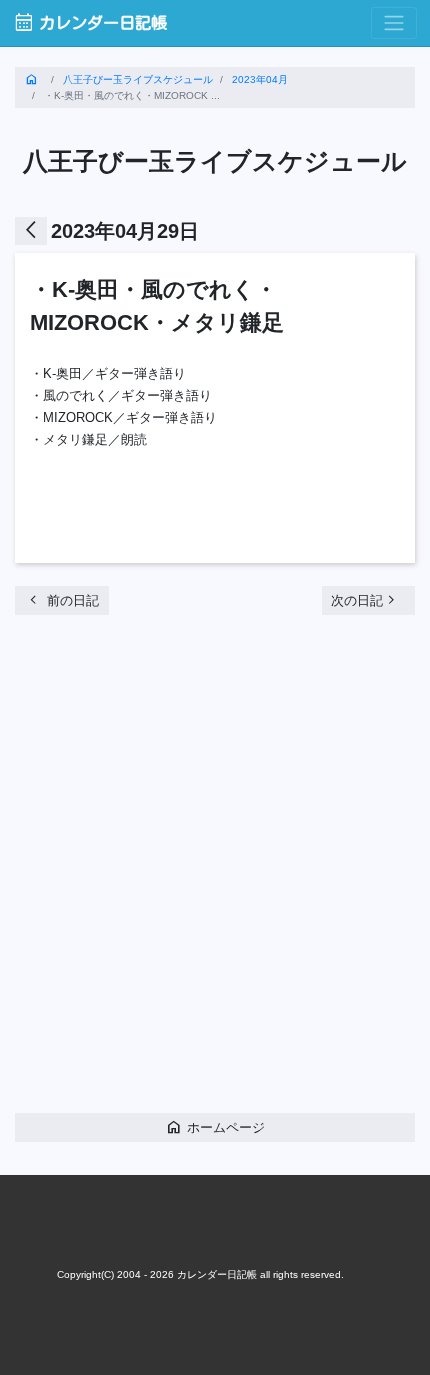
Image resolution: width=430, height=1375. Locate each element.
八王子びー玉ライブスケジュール (138, 79)
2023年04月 (260, 79)
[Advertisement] (215, 872)
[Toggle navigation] (394, 23)
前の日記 (62, 599)
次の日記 (365, 599)
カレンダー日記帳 (90, 22)
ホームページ (215, 1126)
